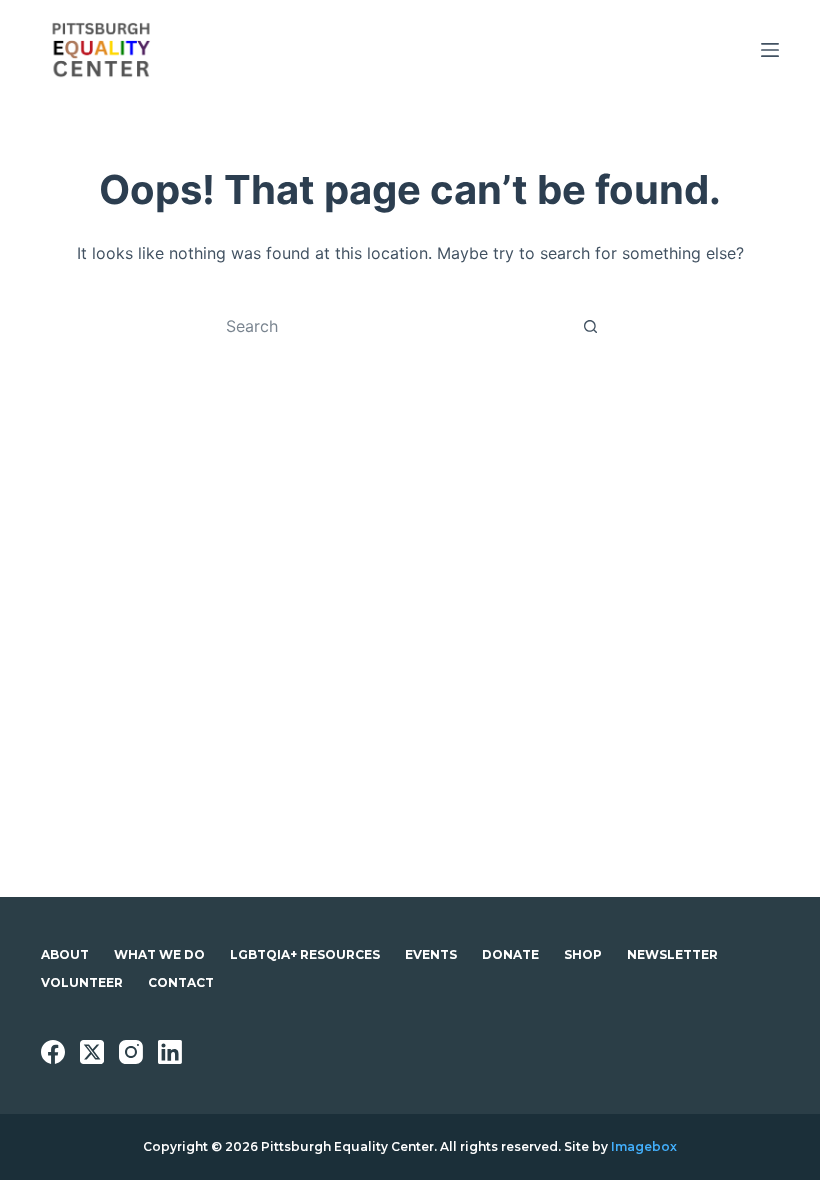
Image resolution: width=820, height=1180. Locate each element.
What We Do (159, 954)
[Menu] (770, 50)
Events (431, 954)
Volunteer (82, 982)
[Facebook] (53, 1052)
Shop (583, 954)
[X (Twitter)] (92, 1052)
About (65, 954)
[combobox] (391, 326)
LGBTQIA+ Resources (305, 954)
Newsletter (672, 954)
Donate (510, 954)
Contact (181, 982)
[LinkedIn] (170, 1052)
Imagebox (644, 1146)
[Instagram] (131, 1052)
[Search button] (590, 326)
